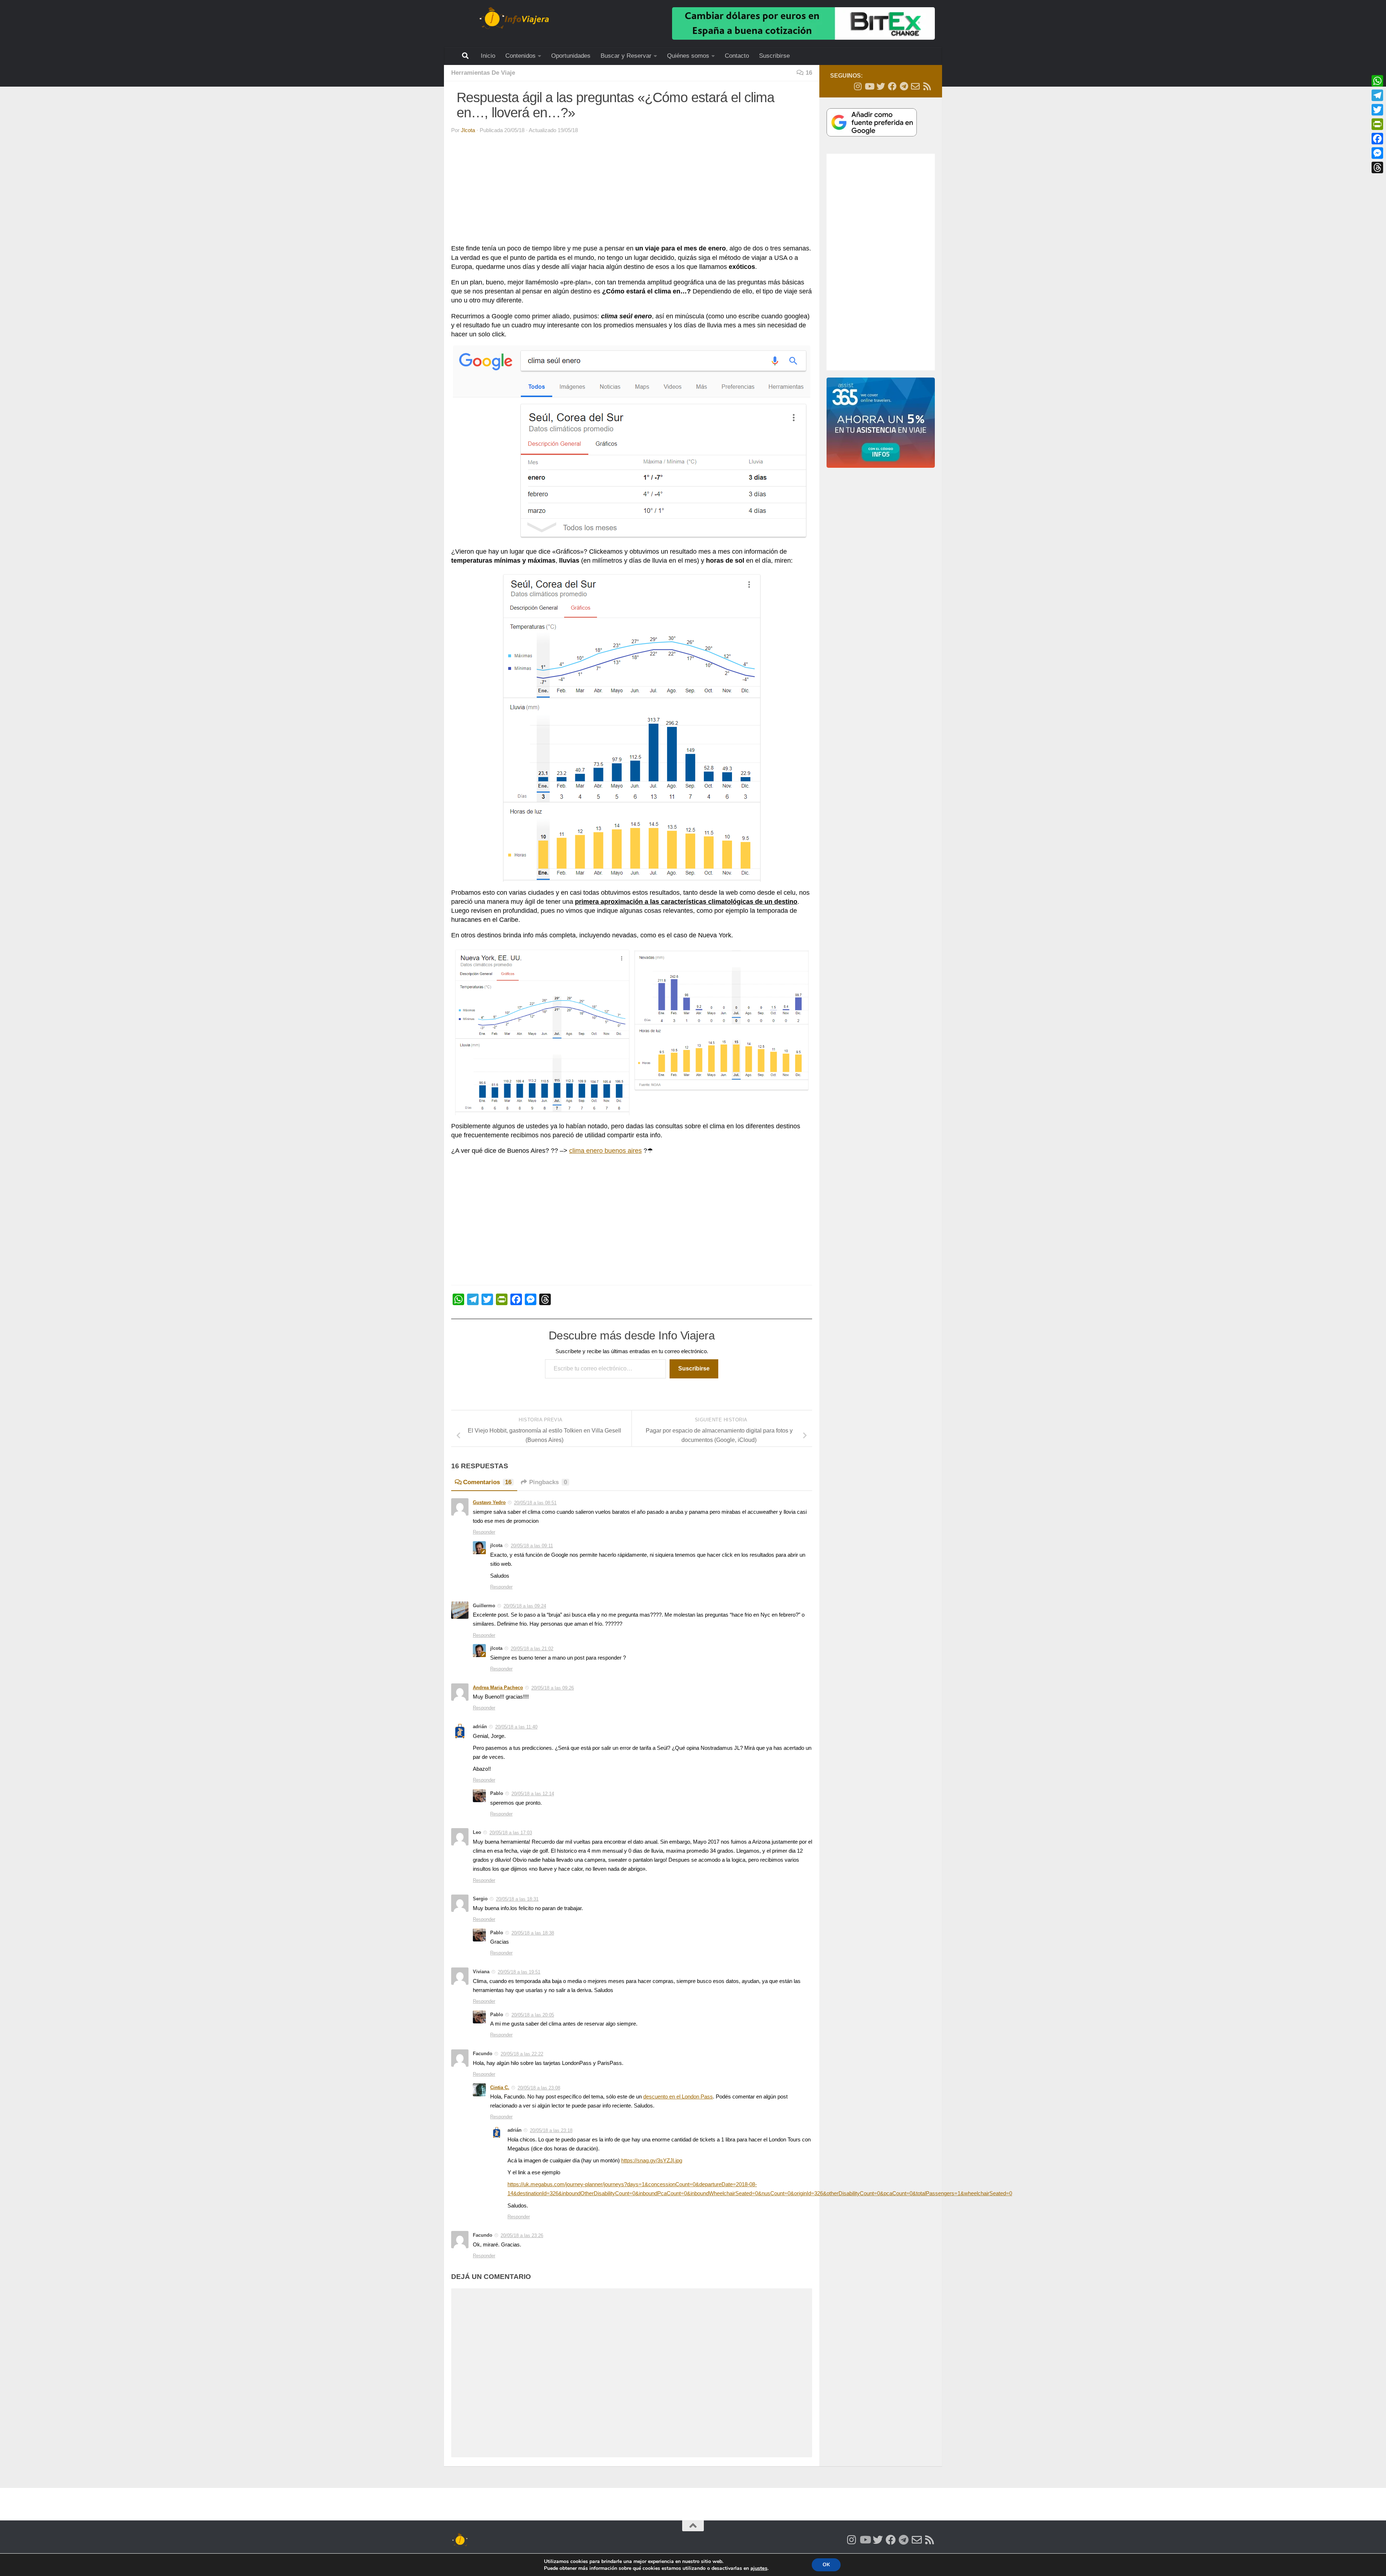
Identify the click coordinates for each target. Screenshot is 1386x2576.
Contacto (737, 56)
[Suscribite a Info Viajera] (915, 86)
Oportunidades (571, 56)
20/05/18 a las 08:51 (535, 1503)
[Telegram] (1377, 95)
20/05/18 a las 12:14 (533, 1794)
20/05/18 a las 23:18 (551, 2130)
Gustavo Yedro (489, 1502)
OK (826, 2565)
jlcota (468, 130)
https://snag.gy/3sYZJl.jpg (652, 2161)
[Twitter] (1377, 110)
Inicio (488, 56)
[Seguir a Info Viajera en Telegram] (904, 86)
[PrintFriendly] (1377, 124)
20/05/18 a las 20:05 (533, 2015)
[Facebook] (1377, 139)
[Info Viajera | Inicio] (514, 18)
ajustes (759, 2568)
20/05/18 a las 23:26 (522, 2235)
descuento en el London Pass (678, 2097)
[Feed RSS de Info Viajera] (927, 86)
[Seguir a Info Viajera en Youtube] (869, 86)
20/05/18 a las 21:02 (532, 1649)
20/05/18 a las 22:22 (522, 2054)
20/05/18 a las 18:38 (533, 1933)
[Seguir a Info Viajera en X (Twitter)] (881, 86)
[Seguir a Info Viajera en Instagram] (858, 86)
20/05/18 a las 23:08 (539, 2088)
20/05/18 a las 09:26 (553, 1688)
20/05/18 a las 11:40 (516, 1727)
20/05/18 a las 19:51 (519, 1972)
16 (809, 73)
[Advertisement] (626, 191)
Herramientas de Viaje (483, 73)
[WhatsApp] (1377, 81)
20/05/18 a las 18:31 (517, 1899)
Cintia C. (500, 2087)
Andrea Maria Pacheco (498, 1688)
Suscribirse (774, 56)
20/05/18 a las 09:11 (532, 1546)
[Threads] (1377, 167)
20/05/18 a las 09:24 (525, 1606)
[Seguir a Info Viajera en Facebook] (892, 86)
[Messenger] (1377, 153)
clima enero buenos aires (605, 1151)
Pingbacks (548, 1482)
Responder (484, 1532)
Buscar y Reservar (626, 56)
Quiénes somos (688, 56)
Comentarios (487, 1482)
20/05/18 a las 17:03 (511, 1833)
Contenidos (520, 56)
